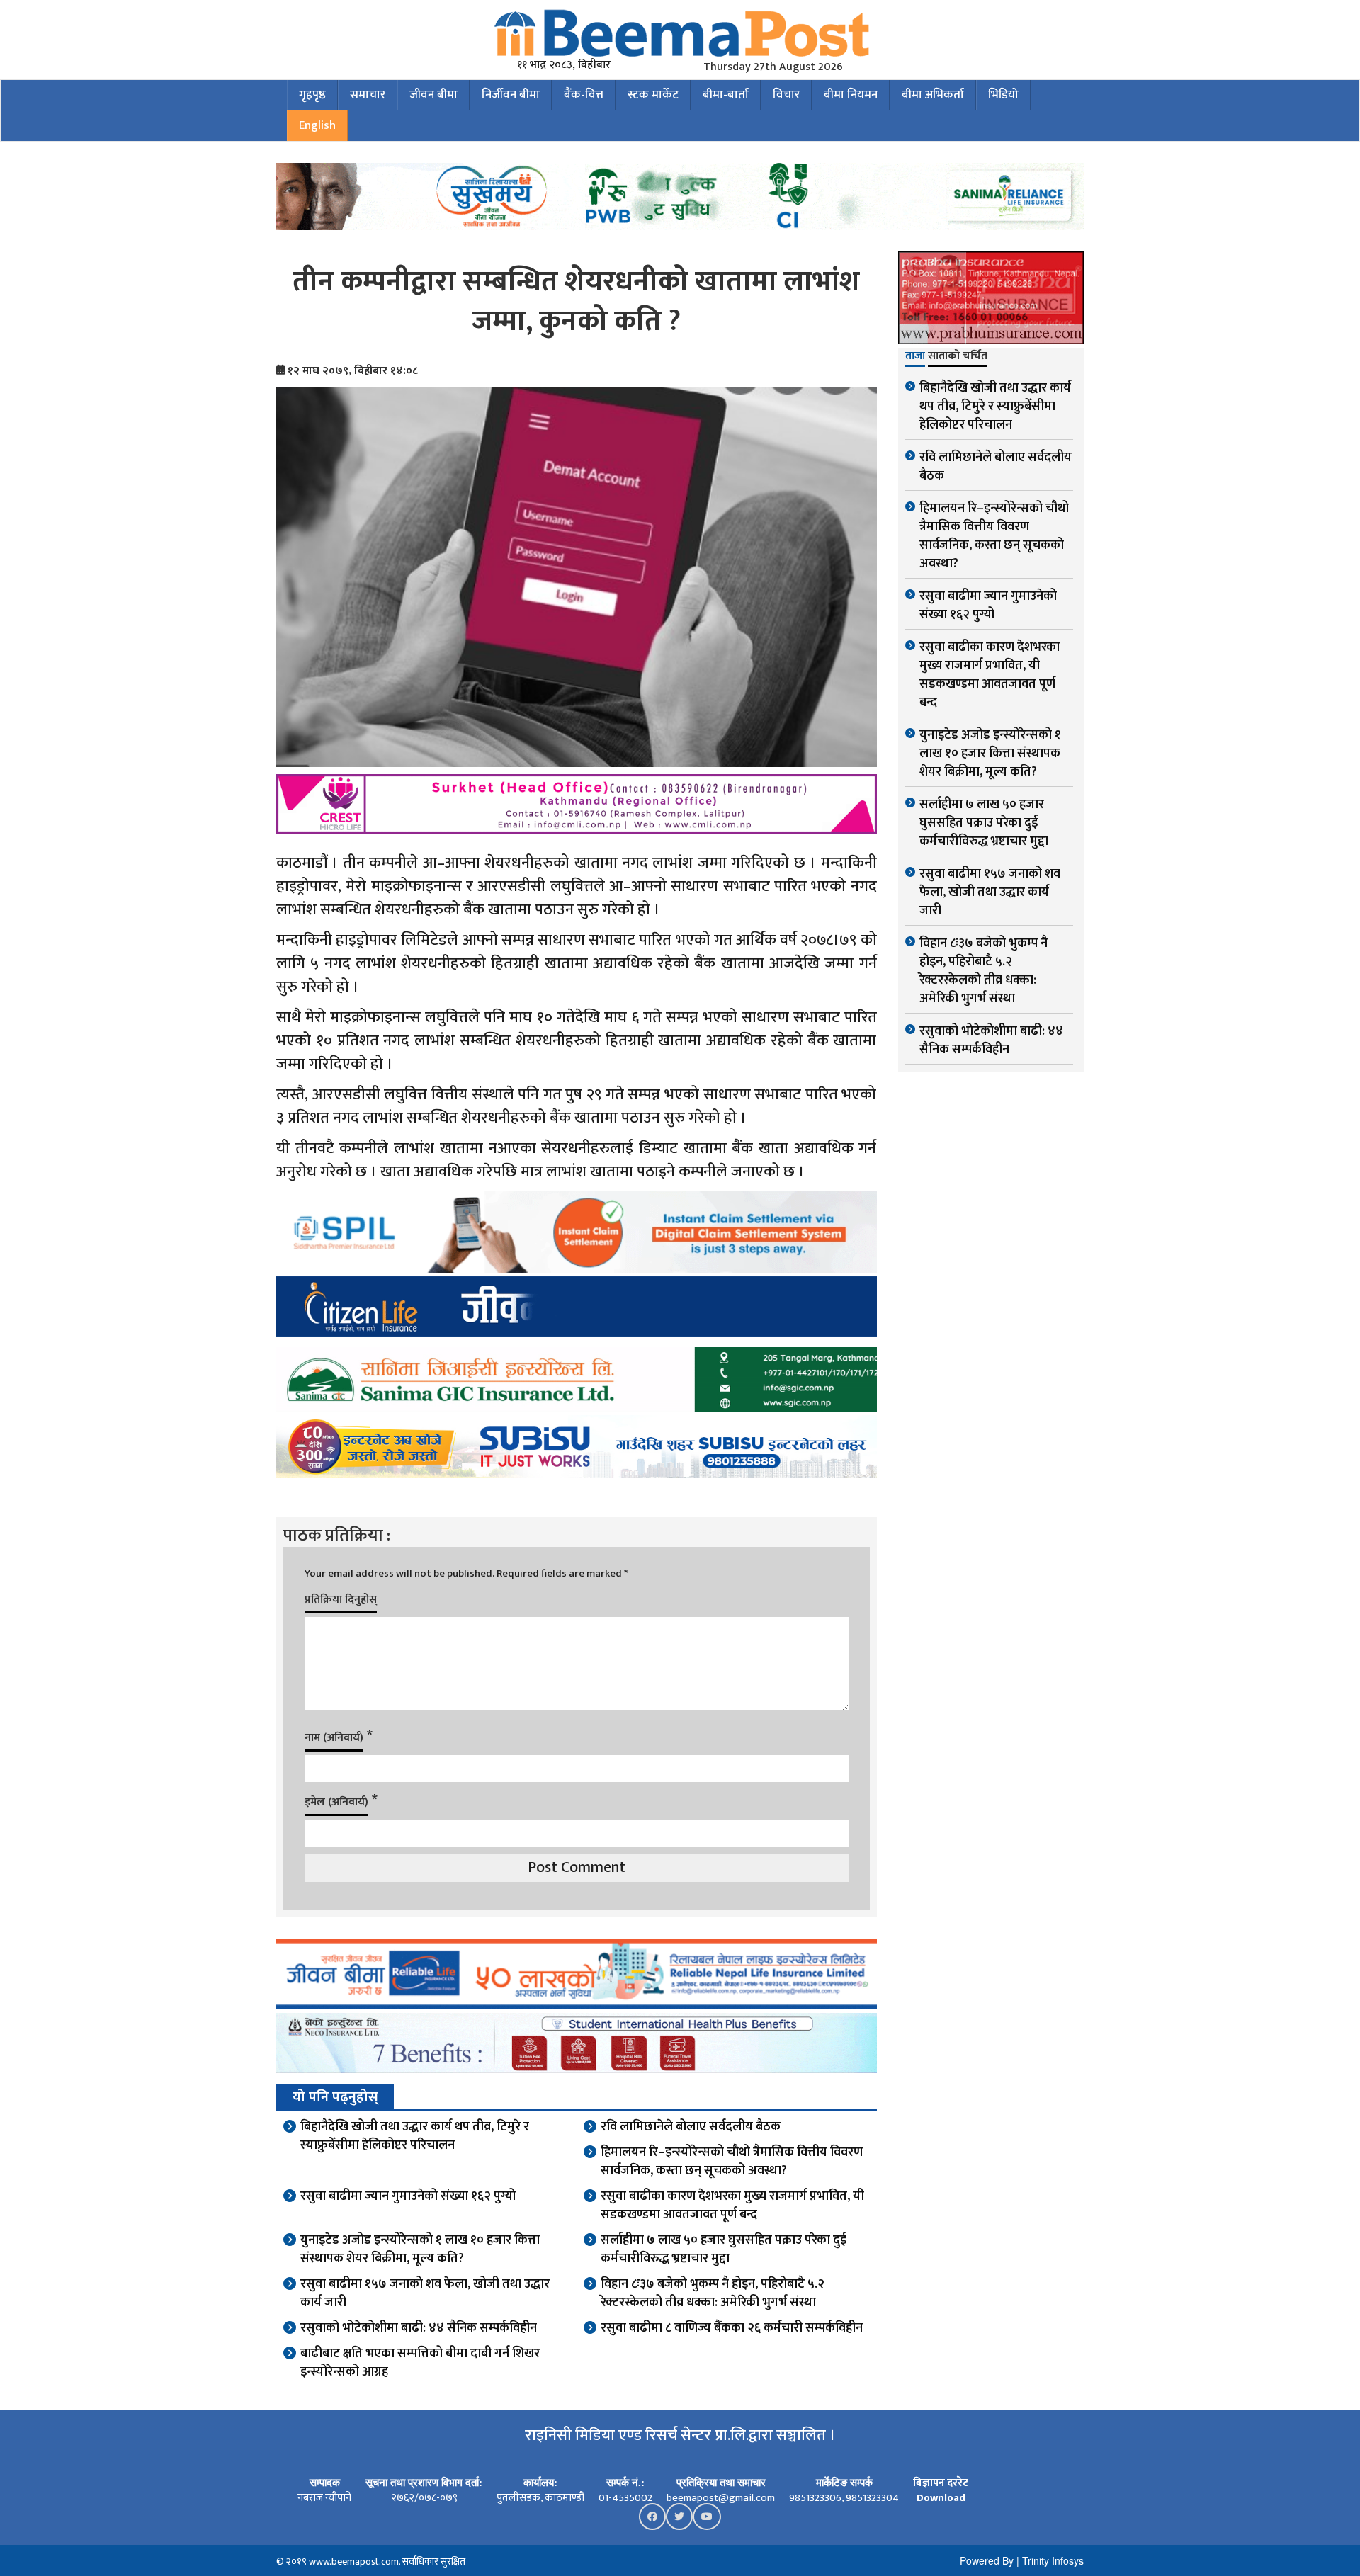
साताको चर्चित (958, 357)
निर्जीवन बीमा (511, 95)
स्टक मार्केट (653, 95)
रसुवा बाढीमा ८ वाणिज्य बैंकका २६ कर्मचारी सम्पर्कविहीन (732, 2328)
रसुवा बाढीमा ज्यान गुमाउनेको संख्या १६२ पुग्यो (408, 2196)
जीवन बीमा (433, 95)
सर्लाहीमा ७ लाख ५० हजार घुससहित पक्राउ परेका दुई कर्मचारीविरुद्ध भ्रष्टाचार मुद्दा (724, 2249)
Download (941, 2498)
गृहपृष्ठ (312, 95)
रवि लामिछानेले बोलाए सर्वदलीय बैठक (691, 2127)
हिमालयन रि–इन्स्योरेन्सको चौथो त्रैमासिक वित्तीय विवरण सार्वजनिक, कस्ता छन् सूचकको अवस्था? (732, 2162)
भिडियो (1003, 95)
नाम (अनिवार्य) (334, 1738)
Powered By (987, 2560)
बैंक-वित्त (584, 95)
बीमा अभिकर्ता (933, 95)
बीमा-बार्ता (726, 95)
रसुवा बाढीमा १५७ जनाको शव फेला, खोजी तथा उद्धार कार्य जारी (425, 2293)
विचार (786, 95)
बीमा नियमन (851, 95)
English (317, 125)
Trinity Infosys (1053, 2560)
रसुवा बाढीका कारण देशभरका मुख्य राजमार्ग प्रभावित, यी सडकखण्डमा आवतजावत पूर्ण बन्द (732, 2206)
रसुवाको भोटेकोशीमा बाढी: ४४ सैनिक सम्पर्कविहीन (419, 2328)
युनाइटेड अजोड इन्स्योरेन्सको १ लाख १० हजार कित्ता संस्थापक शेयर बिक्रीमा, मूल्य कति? (420, 2249)
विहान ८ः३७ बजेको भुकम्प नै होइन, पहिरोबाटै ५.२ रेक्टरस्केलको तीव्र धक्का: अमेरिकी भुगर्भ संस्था (713, 2293)
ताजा (915, 357)
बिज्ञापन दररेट (941, 2483)
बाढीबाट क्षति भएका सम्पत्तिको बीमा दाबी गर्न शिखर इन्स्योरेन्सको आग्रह (420, 2363)
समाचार (368, 95)
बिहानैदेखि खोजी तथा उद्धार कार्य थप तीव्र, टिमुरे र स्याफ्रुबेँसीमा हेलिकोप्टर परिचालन (415, 2136)
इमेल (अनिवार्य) (336, 1802)
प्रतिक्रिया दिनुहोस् (341, 1600)
